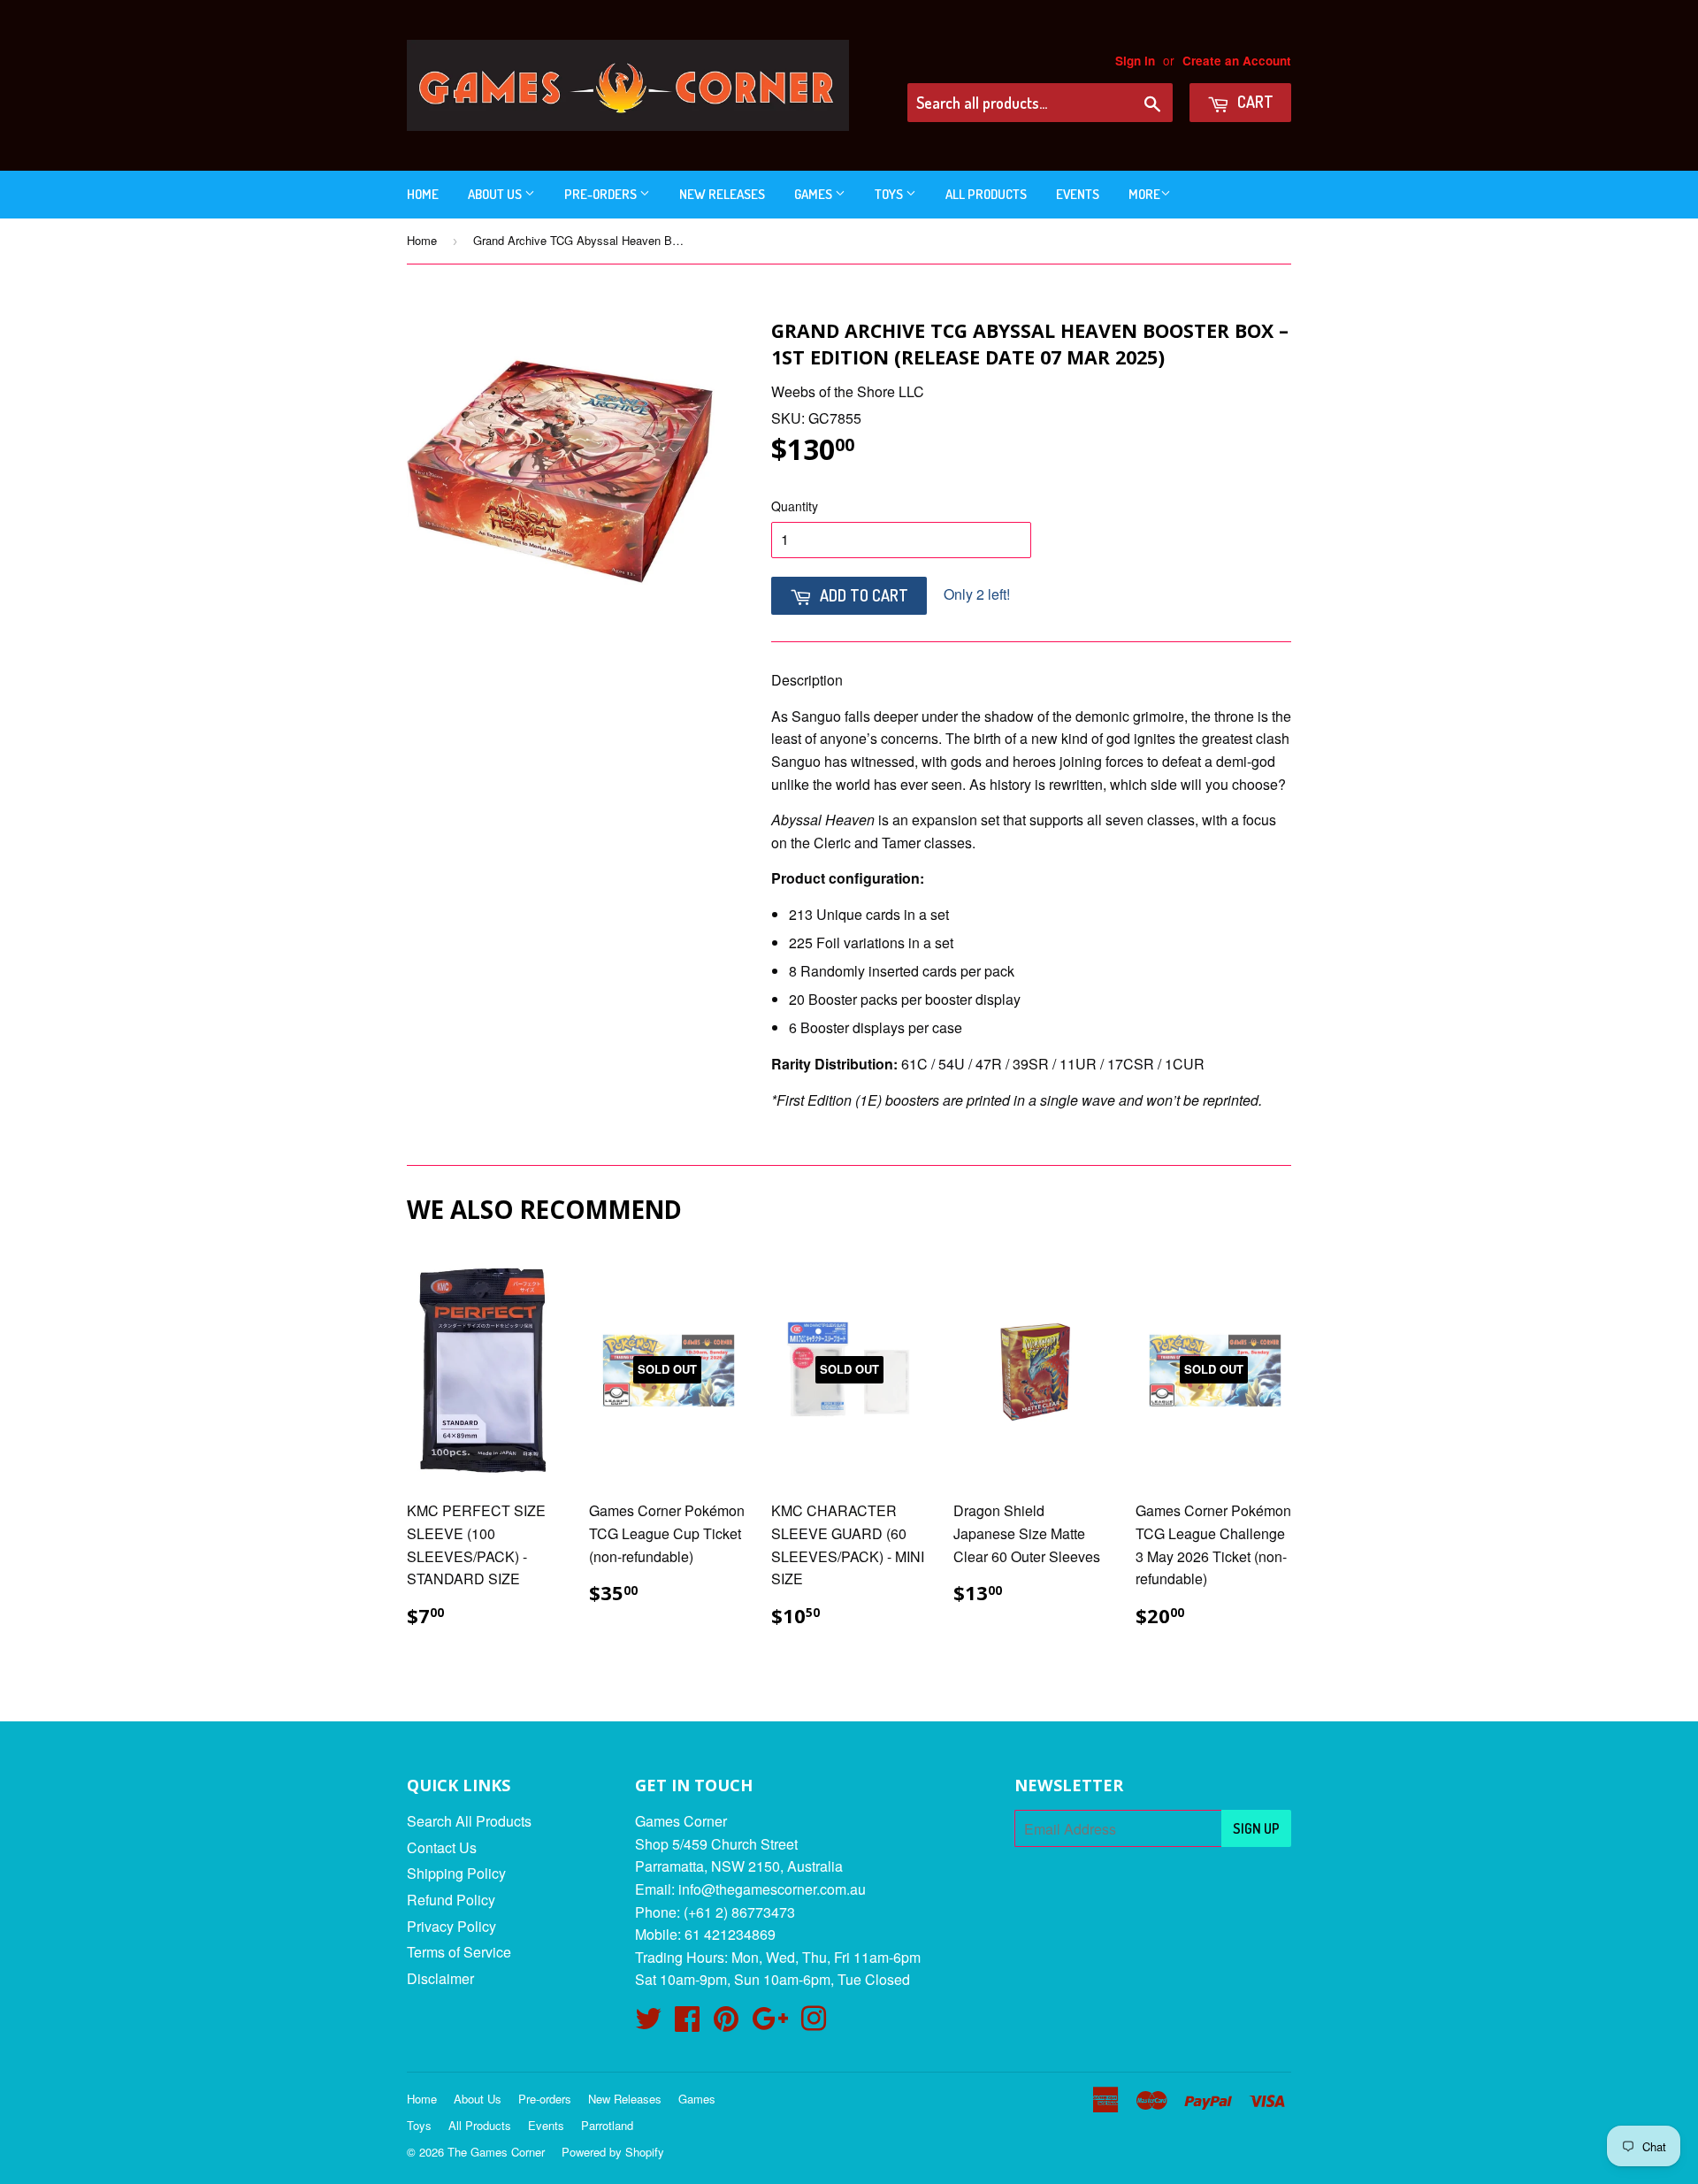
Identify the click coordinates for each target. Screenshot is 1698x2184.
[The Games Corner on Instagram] (814, 2023)
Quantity (795, 506)
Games (815, 194)
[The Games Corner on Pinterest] (726, 2023)
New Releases (722, 194)
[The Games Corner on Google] (770, 2023)
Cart (1254, 102)
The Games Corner (496, 2152)
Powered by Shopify (613, 2152)
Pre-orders (602, 194)
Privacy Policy (451, 1926)
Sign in (1135, 61)
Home (423, 194)
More (1144, 194)
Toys (890, 194)
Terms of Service (459, 1952)
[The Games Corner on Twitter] (648, 2023)
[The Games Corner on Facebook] (687, 2023)
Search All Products (469, 1821)
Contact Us (442, 1847)
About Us (496, 194)
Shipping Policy (456, 1873)
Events (1078, 194)
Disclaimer (440, 1978)
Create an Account (1237, 61)
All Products (986, 194)
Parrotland (607, 2125)
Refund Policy (451, 1900)
